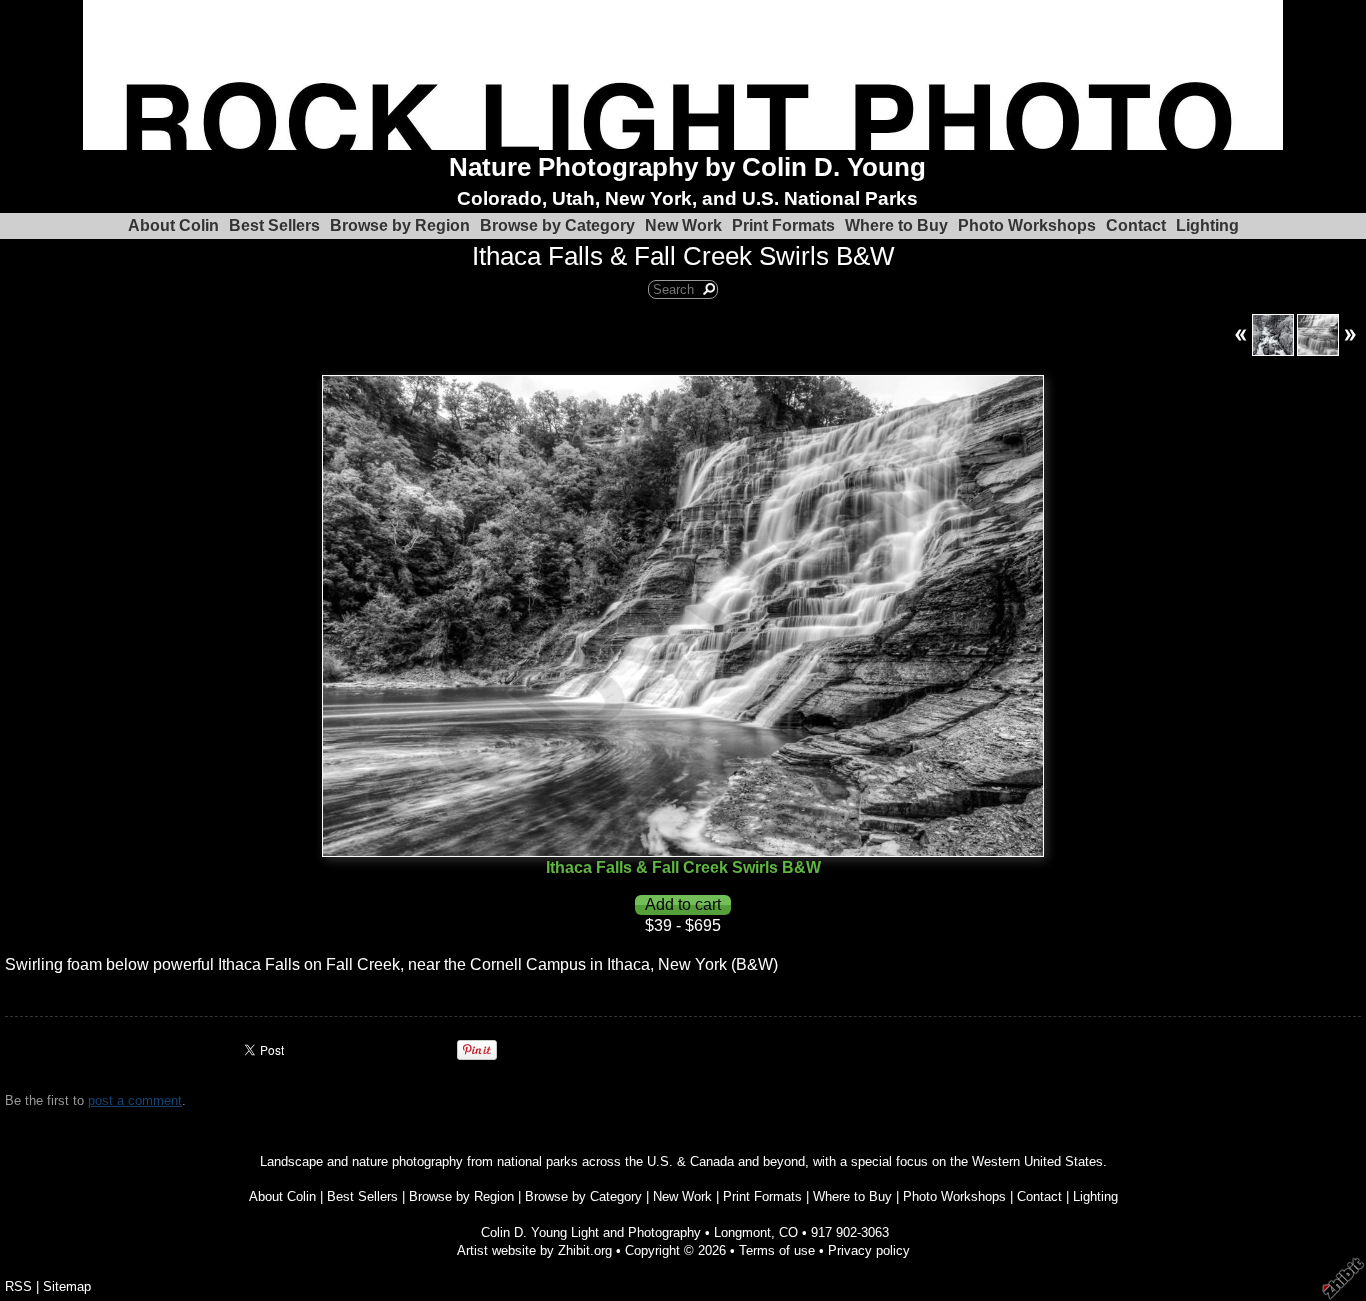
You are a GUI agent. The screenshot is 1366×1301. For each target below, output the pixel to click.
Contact (1136, 225)
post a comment (135, 1100)
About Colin (173, 225)
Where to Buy (896, 225)
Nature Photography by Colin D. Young (687, 167)
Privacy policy (869, 1250)
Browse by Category (557, 225)
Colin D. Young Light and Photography (591, 1232)
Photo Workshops (1027, 225)
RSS (18, 1286)
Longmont (742, 1232)
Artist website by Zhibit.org (534, 1250)
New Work (683, 225)
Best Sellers (274, 225)
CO (788, 1232)
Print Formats (783, 225)
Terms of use (777, 1250)
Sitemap (67, 1286)
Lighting (1207, 225)
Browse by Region (400, 225)
